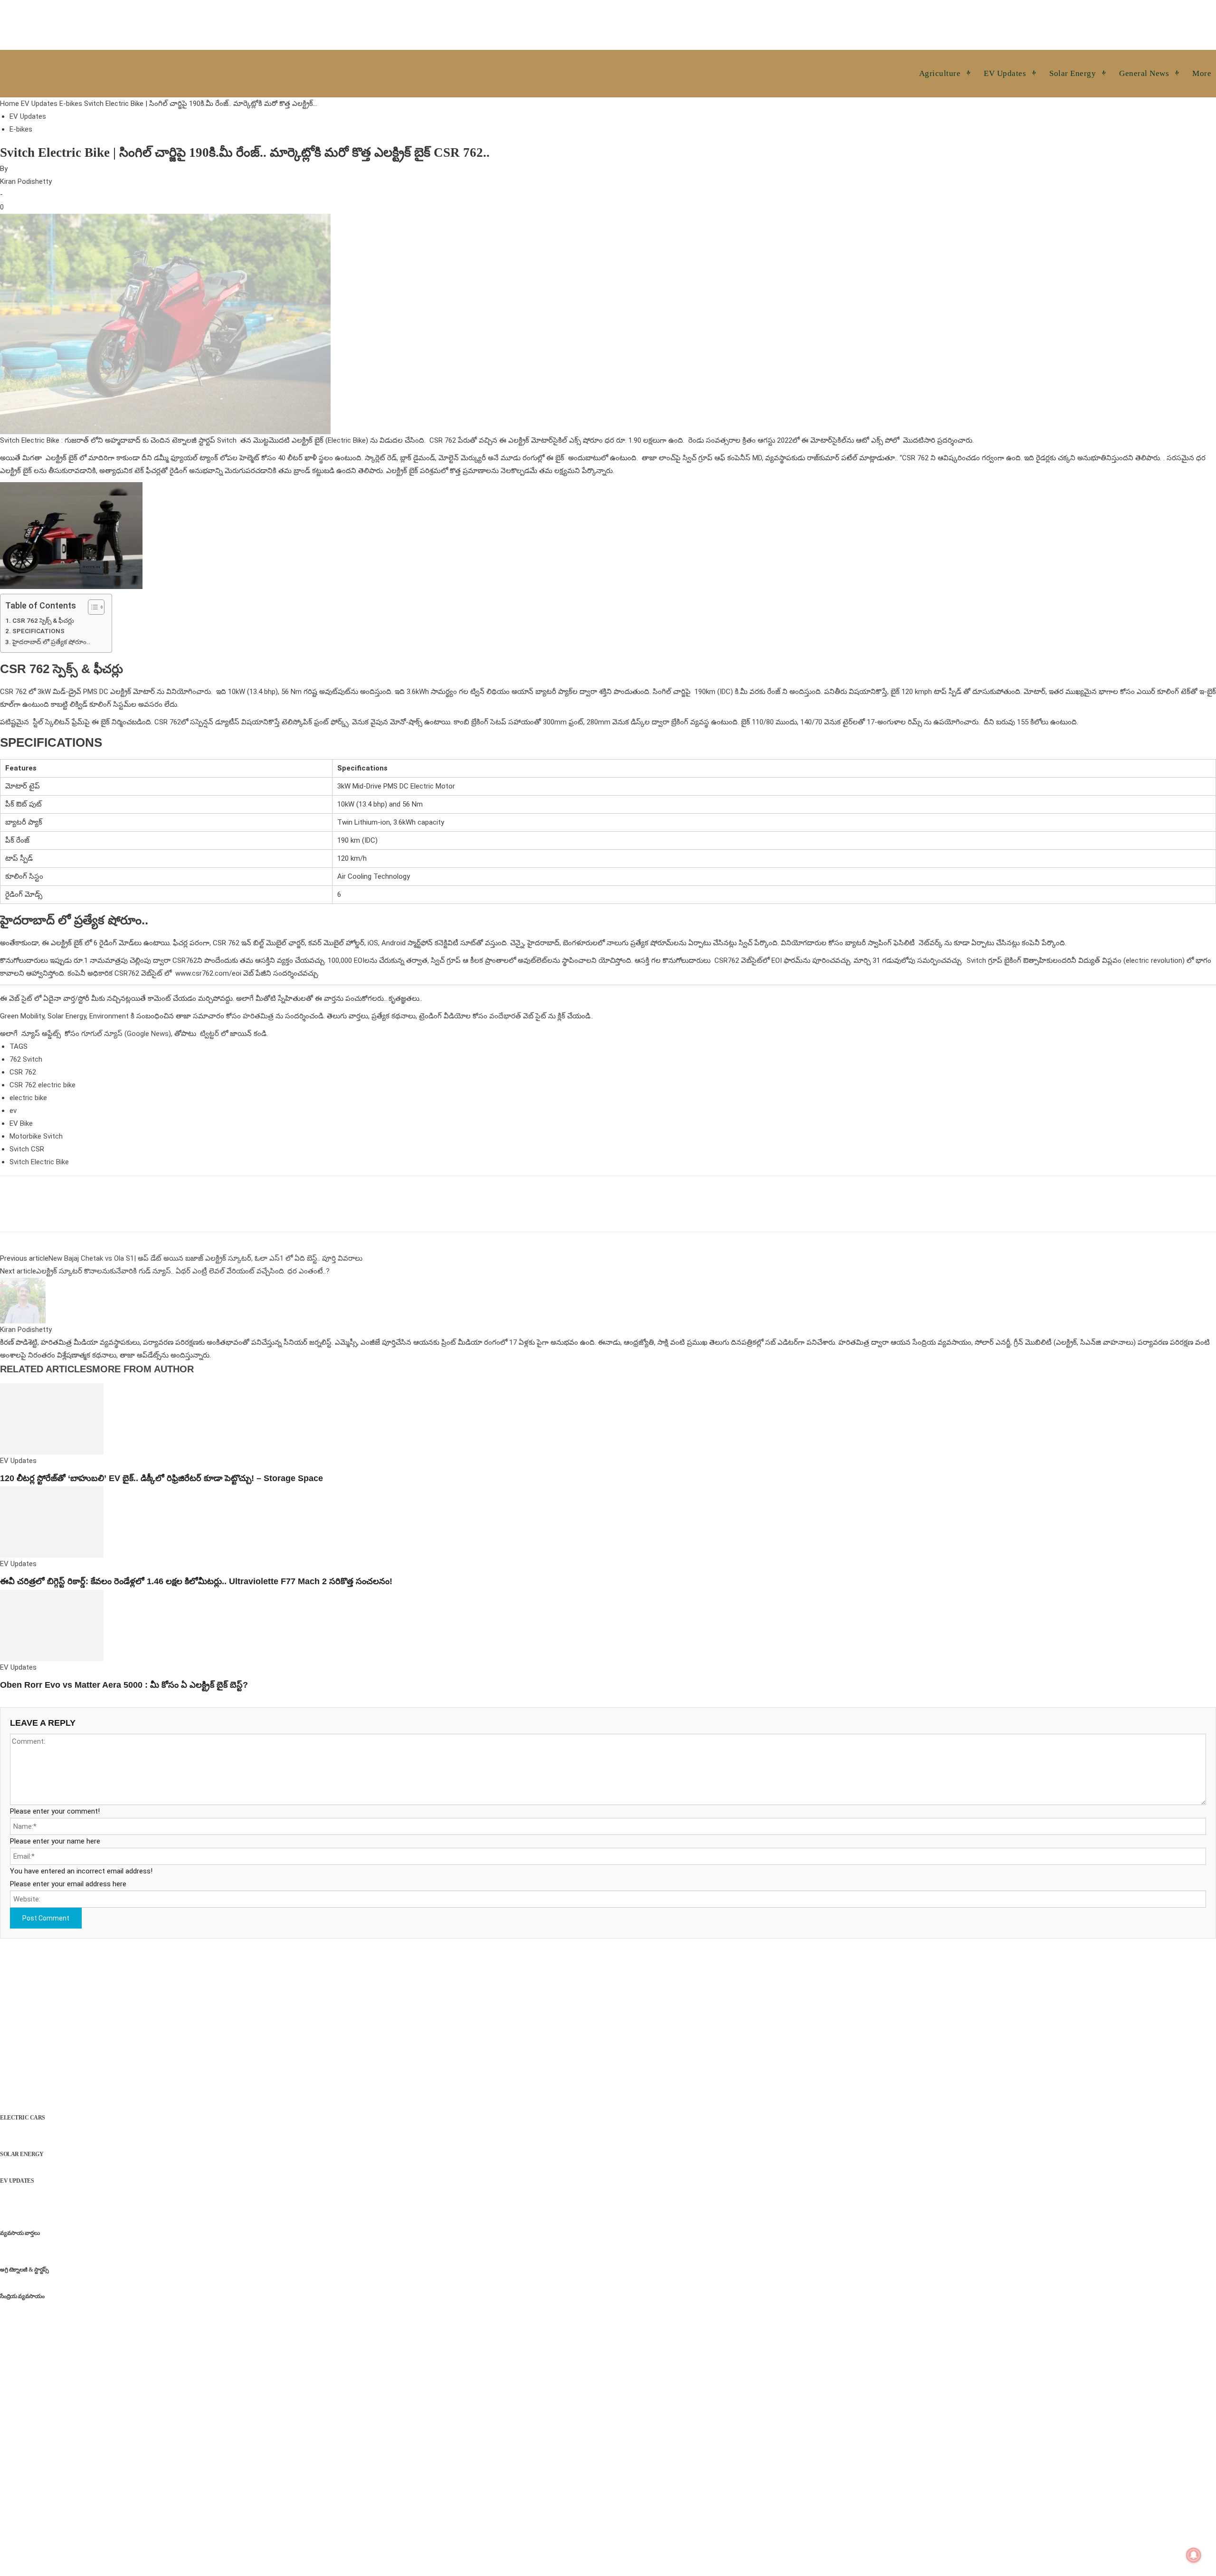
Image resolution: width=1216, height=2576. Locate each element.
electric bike (28, 1098)
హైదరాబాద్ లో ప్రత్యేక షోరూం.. (51, 642)
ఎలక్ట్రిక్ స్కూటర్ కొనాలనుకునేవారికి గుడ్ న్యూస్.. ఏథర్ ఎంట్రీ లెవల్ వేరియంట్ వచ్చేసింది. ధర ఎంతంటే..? (183, 1271)
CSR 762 (23, 1072)
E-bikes (71, 104)
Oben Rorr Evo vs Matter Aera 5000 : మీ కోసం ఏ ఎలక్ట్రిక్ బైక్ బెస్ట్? (124, 1685)
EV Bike (21, 1123)
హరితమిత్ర (258, 1016)
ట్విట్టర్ (209, 1034)
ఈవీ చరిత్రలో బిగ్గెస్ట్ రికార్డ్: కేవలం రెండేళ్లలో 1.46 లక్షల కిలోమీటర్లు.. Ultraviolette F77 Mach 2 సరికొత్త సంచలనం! (196, 1581)
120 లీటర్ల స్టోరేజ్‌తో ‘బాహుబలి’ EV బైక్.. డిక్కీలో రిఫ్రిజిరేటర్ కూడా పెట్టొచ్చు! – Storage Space (161, 1478)
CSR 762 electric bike (43, 1085)
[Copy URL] (75, 1212)
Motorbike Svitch (36, 1136)
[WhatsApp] (53, 1212)
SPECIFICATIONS (39, 631)
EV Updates (39, 104)
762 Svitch (26, 1059)
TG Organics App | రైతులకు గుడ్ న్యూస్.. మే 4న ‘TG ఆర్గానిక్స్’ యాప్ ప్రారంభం (134, 2283)
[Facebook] (9, 1212)
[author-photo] (23, 1300)
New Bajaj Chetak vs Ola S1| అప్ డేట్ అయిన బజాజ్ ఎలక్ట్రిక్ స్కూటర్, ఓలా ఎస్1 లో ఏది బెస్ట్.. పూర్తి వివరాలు (205, 1258)
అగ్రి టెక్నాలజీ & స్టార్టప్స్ (24, 2270)
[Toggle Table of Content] (91, 607)
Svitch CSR (27, 1149)
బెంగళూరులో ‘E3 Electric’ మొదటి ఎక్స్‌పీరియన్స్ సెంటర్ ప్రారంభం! (112, 2168)
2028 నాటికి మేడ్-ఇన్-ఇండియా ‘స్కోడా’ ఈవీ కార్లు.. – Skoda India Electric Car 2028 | (145, 2105)
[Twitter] (31, 1212)
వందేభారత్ (505, 1016)
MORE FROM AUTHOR (143, 1369)
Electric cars (23, 2118)
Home (9, 104)
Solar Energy (22, 2154)
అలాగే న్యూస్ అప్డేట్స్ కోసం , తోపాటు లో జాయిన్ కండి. (134, 1034)
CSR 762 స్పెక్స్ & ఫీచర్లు (43, 620)
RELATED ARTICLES (46, 1369)
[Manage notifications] (1194, 2555)
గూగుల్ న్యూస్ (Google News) (126, 1034)
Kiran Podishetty (26, 181)
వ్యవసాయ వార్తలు (20, 2233)
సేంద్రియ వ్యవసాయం (22, 2296)
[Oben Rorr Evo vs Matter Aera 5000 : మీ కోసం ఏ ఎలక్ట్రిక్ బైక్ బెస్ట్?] (52, 1625)
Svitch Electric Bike (39, 1162)
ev (13, 1111)
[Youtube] (75, 1967)
